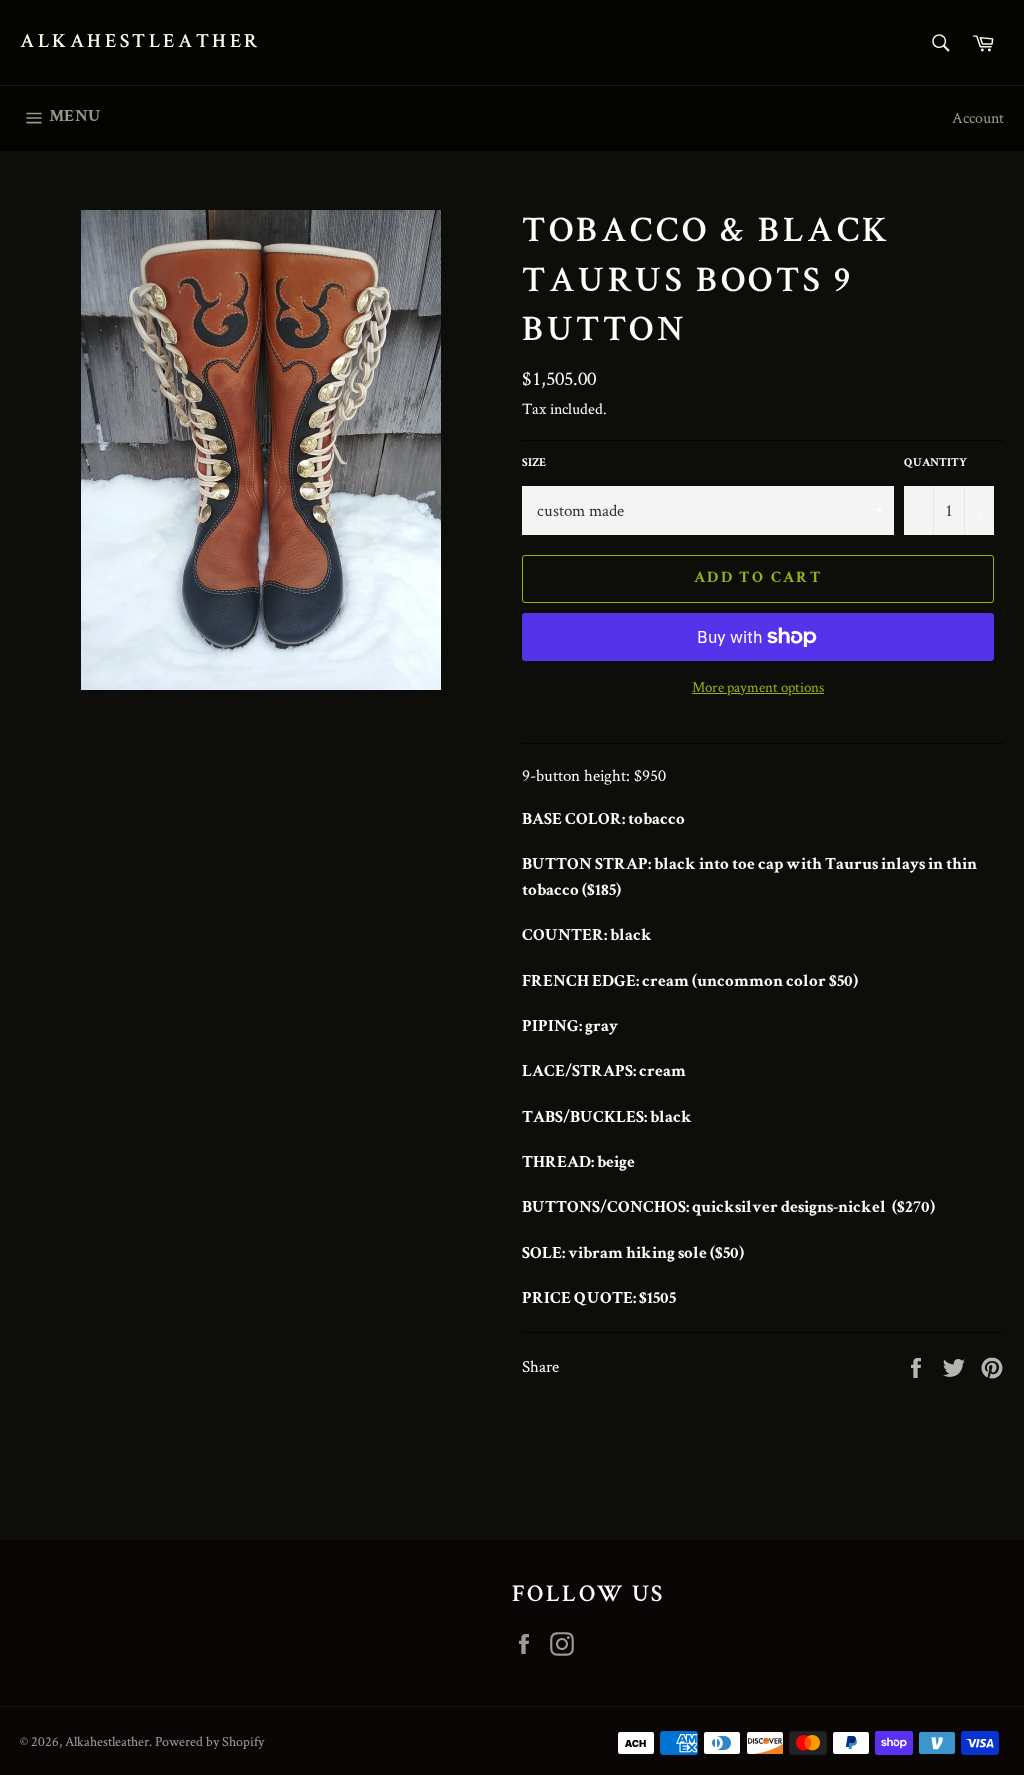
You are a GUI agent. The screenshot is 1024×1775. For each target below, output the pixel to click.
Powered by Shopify (209, 1741)
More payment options (758, 686)
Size (534, 464)
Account (978, 117)
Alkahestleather (140, 43)
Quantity (935, 464)
